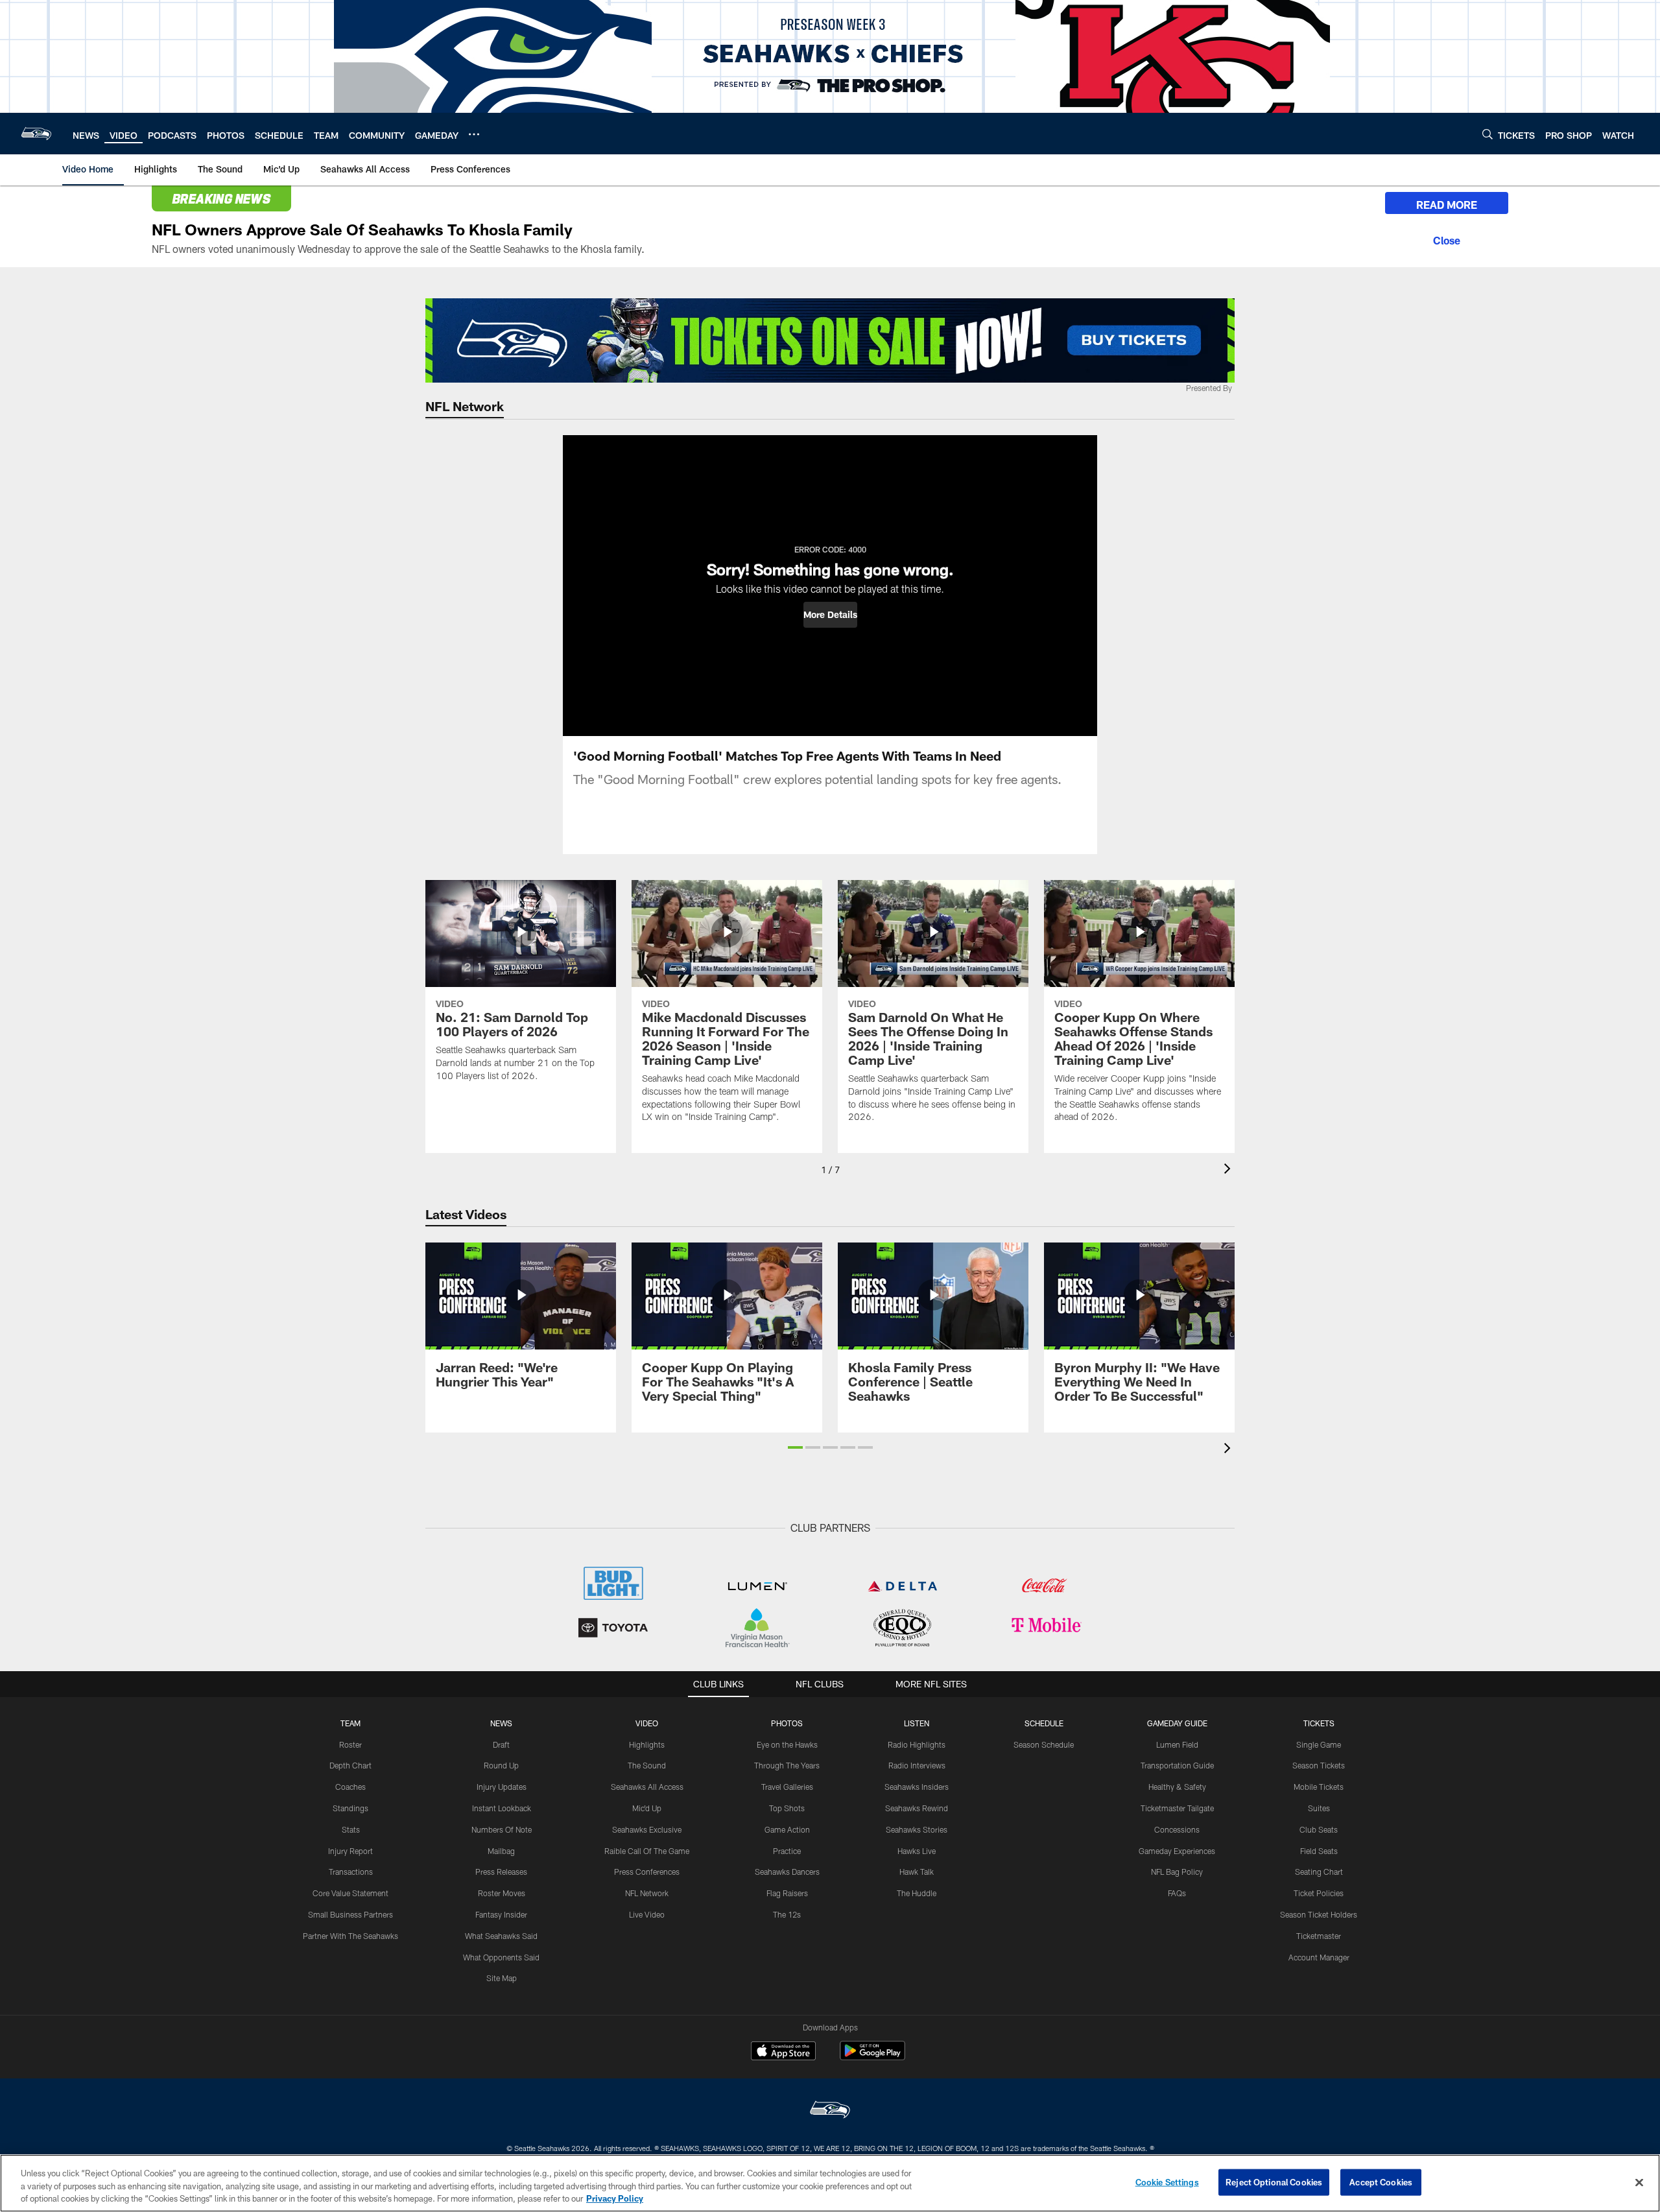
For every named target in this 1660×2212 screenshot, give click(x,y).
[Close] (1447, 239)
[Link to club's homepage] (36, 134)
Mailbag (501, 1851)
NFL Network (647, 1893)
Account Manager (1319, 1957)
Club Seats (1319, 1829)
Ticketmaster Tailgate (1177, 1808)
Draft (501, 1744)
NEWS (501, 1723)
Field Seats (1319, 1851)
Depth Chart (350, 1765)
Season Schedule (1044, 1744)
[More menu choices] (474, 134)
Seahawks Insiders (917, 1787)
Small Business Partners (350, 1914)
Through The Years (787, 1765)
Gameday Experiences (1177, 1851)
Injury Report (350, 1851)
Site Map (502, 1978)
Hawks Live (917, 1851)
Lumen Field (1177, 1744)
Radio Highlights (917, 1744)
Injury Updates (502, 1787)
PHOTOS (787, 1723)
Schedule (1044, 1723)
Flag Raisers (787, 1893)
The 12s (787, 1914)
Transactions (351, 1872)
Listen (917, 1723)
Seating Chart (1319, 1872)
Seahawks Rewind (917, 1808)
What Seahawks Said (501, 1936)
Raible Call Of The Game (647, 1851)
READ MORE (1447, 205)
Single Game (1319, 1744)
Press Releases (501, 1872)
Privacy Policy (615, 2198)
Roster (350, 1744)
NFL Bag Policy (1177, 1872)
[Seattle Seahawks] (830, 2111)
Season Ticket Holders (1319, 1914)
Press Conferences (647, 1872)
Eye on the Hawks (787, 1744)
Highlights (647, 1744)
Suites (1319, 1808)
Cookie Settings (1167, 2182)
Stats (351, 1829)
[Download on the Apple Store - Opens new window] (783, 2052)
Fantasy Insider (501, 1914)
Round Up (501, 1765)
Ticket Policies (1319, 1893)
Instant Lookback (502, 1808)
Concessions (1177, 1829)
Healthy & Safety (1177, 1787)
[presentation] (1229, 1170)
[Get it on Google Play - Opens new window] (872, 2057)
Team (350, 1723)
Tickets (1319, 1723)
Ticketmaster (1319, 1936)
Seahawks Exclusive (647, 1829)
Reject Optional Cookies (1274, 2182)
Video (647, 1723)
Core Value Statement (350, 1893)
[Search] (1488, 134)
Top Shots (787, 1808)
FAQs (1177, 1893)
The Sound (647, 1765)
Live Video (647, 1914)
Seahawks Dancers (787, 1872)
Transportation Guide (1177, 1765)
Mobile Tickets (1319, 1787)
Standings (350, 1808)
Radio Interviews (917, 1765)
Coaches (350, 1787)
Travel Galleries (787, 1787)
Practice (787, 1851)
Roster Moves (502, 1893)
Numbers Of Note (502, 1829)
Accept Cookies (1381, 2182)
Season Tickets (1319, 1765)
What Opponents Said (501, 1957)
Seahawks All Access (647, 1787)
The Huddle (917, 1893)
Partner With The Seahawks (350, 1936)
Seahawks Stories (917, 1829)
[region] (830, 2183)
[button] (830, 615)
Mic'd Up (647, 1808)
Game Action (787, 1829)
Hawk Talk (917, 1872)
